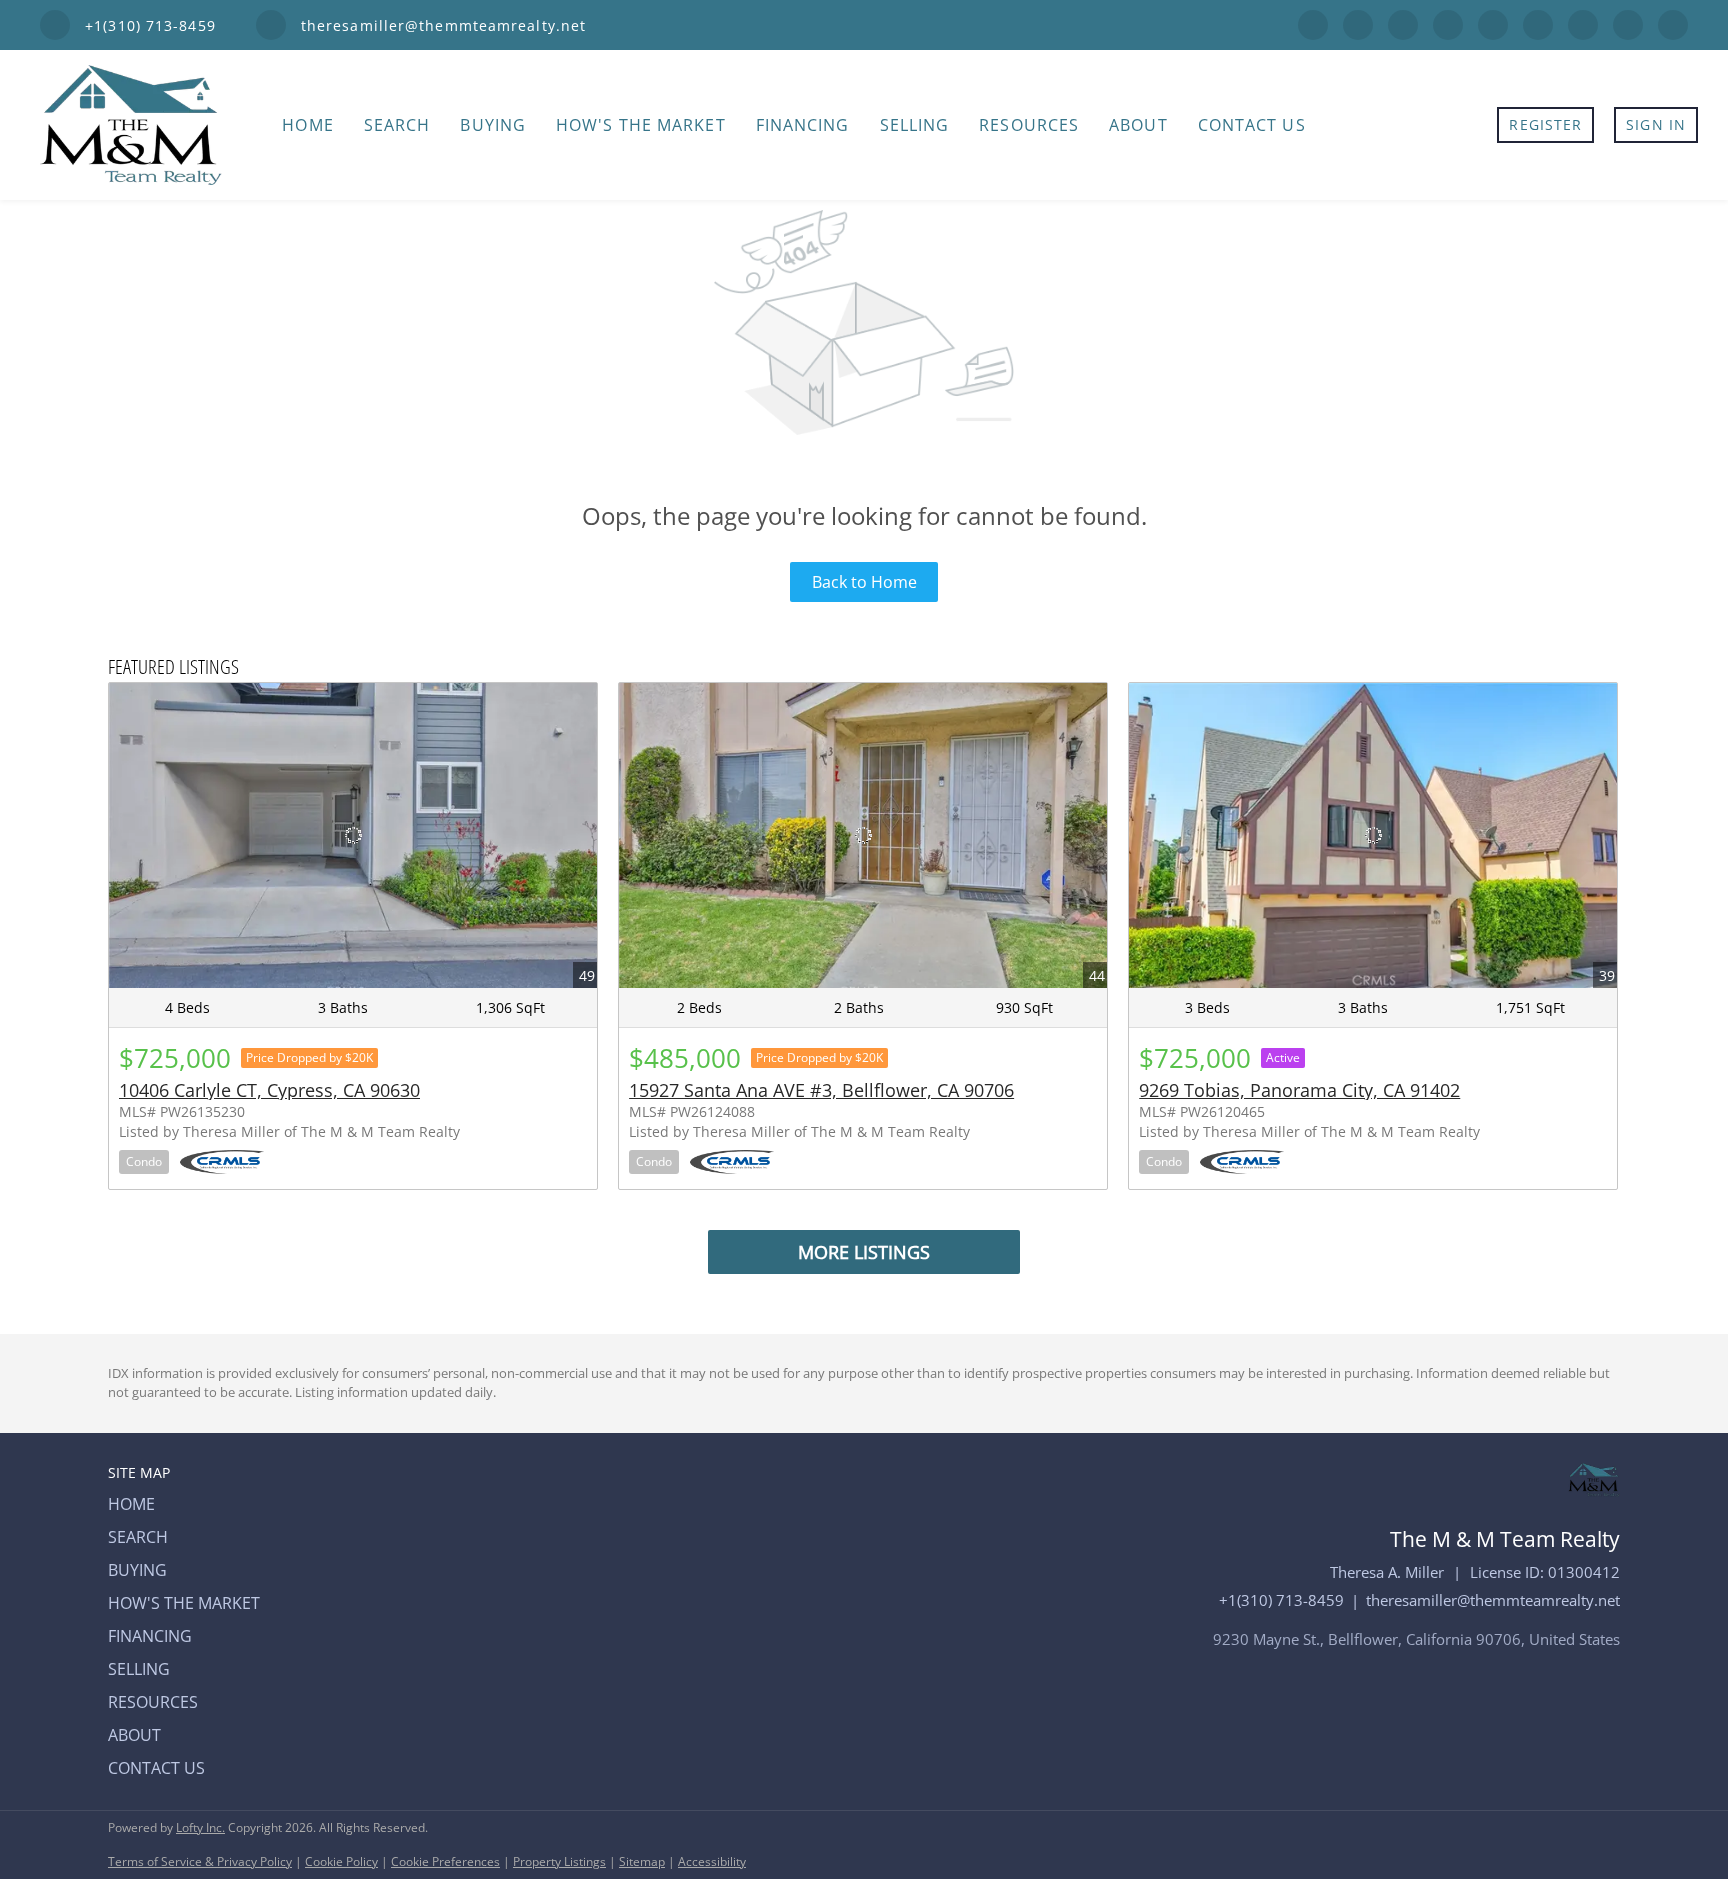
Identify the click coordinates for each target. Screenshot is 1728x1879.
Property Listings (559, 1861)
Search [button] (397, 125)
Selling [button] (915, 125)
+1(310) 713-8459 (1281, 1600)
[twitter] (1403, 23)
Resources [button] (1029, 125)
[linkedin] (1358, 23)
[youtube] (1538, 23)
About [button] (1138, 125)
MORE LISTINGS (864, 1252)
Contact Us (1252, 125)
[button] (190, 1504)
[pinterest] (1583, 23)
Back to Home (864, 582)
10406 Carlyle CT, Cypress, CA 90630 (269, 1090)
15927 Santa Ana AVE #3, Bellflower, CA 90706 (821, 1090)
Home (307, 125)
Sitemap (642, 1861)
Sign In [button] (1656, 124)
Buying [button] (493, 125)
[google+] (1628, 23)
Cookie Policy (341, 1861)
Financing (803, 125)
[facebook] (1313, 23)
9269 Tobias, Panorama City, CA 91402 (1299, 1090)
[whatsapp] (1673, 23)
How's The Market (641, 125)
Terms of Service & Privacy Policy (200, 1861)
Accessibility (712, 1861)
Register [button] (1545, 124)
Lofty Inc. (200, 1827)
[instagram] (1493, 23)
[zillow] (1448, 23)
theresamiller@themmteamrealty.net (1493, 1600)
